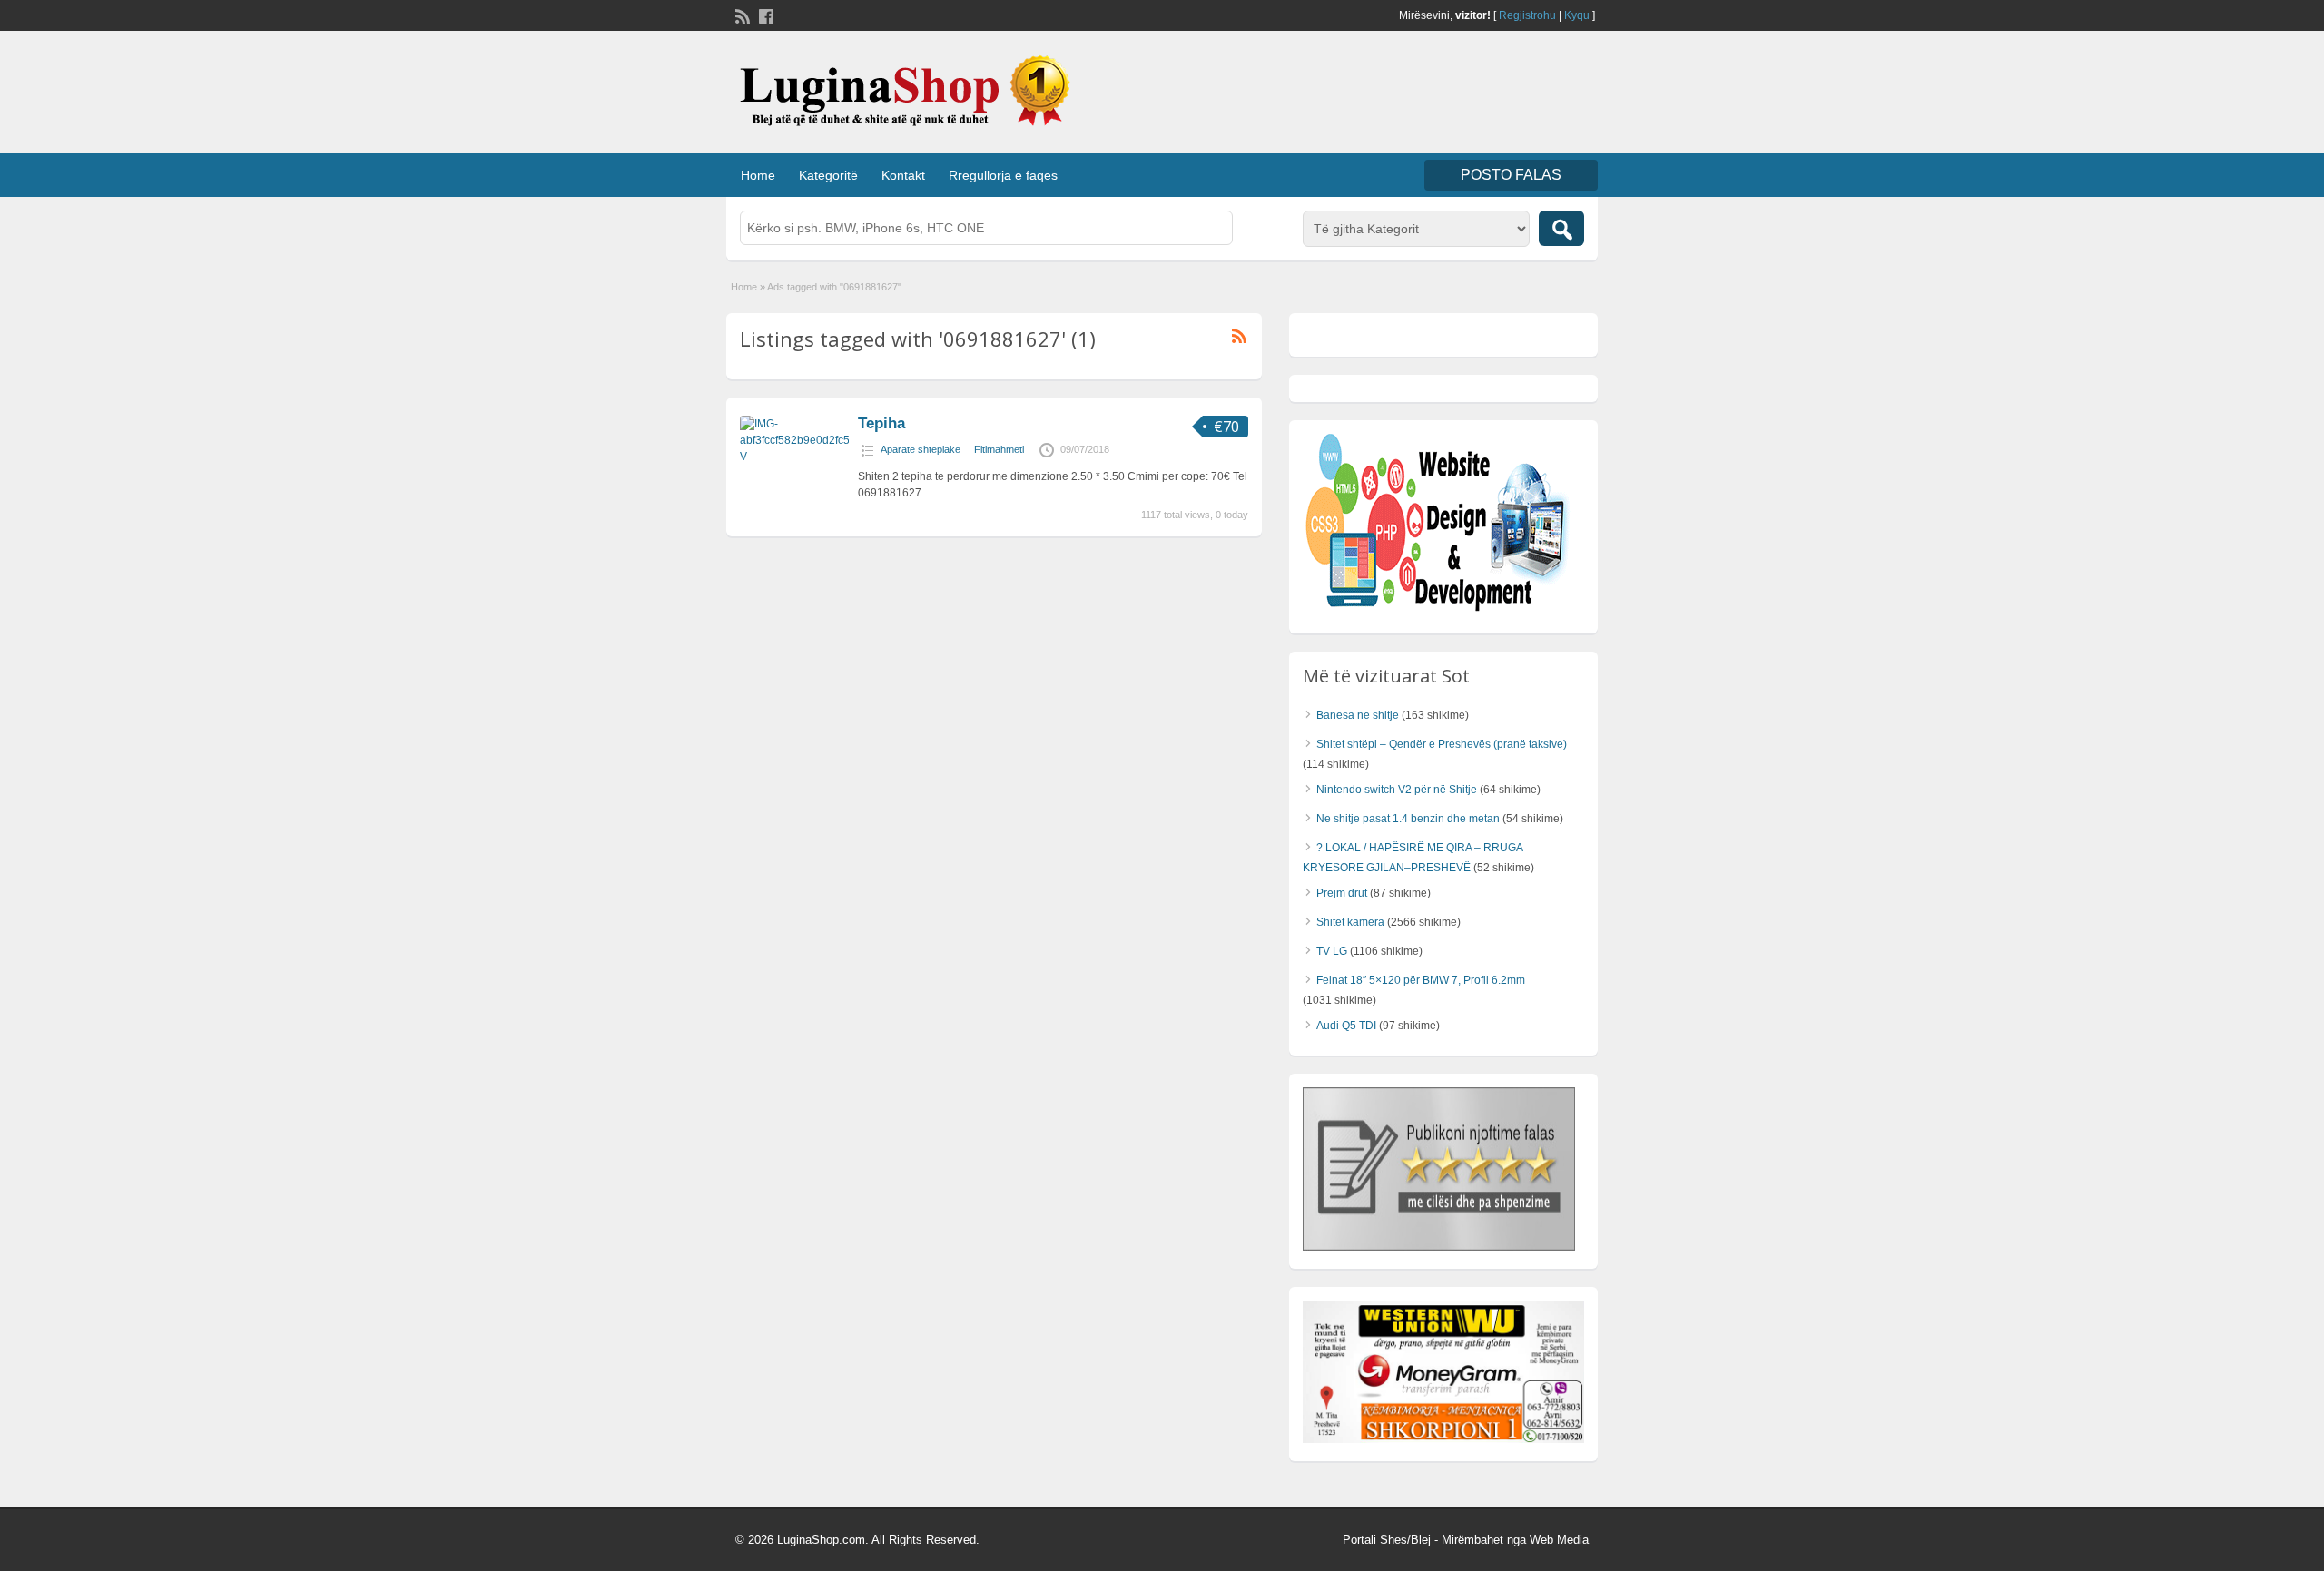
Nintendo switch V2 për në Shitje (1397, 790)
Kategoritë (828, 175)
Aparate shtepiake (921, 449)
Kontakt (903, 175)
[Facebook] (764, 15)
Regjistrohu (1527, 15)
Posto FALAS (1511, 175)
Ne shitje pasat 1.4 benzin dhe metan (1408, 819)
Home (758, 175)
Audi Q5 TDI (1346, 1026)
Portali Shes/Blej (1387, 1540)
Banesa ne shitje (1358, 715)
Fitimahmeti (999, 449)
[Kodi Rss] (741, 15)
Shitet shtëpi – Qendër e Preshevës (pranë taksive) (1442, 744)
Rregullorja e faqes (1003, 175)
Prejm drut (1342, 893)
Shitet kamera (1350, 922)
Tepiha (881, 423)
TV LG (1332, 951)
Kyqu (1577, 15)
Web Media (1559, 1540)
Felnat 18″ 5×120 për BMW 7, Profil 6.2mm (1421, 980)
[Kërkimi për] (1561, 228)
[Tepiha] (794, 457)
